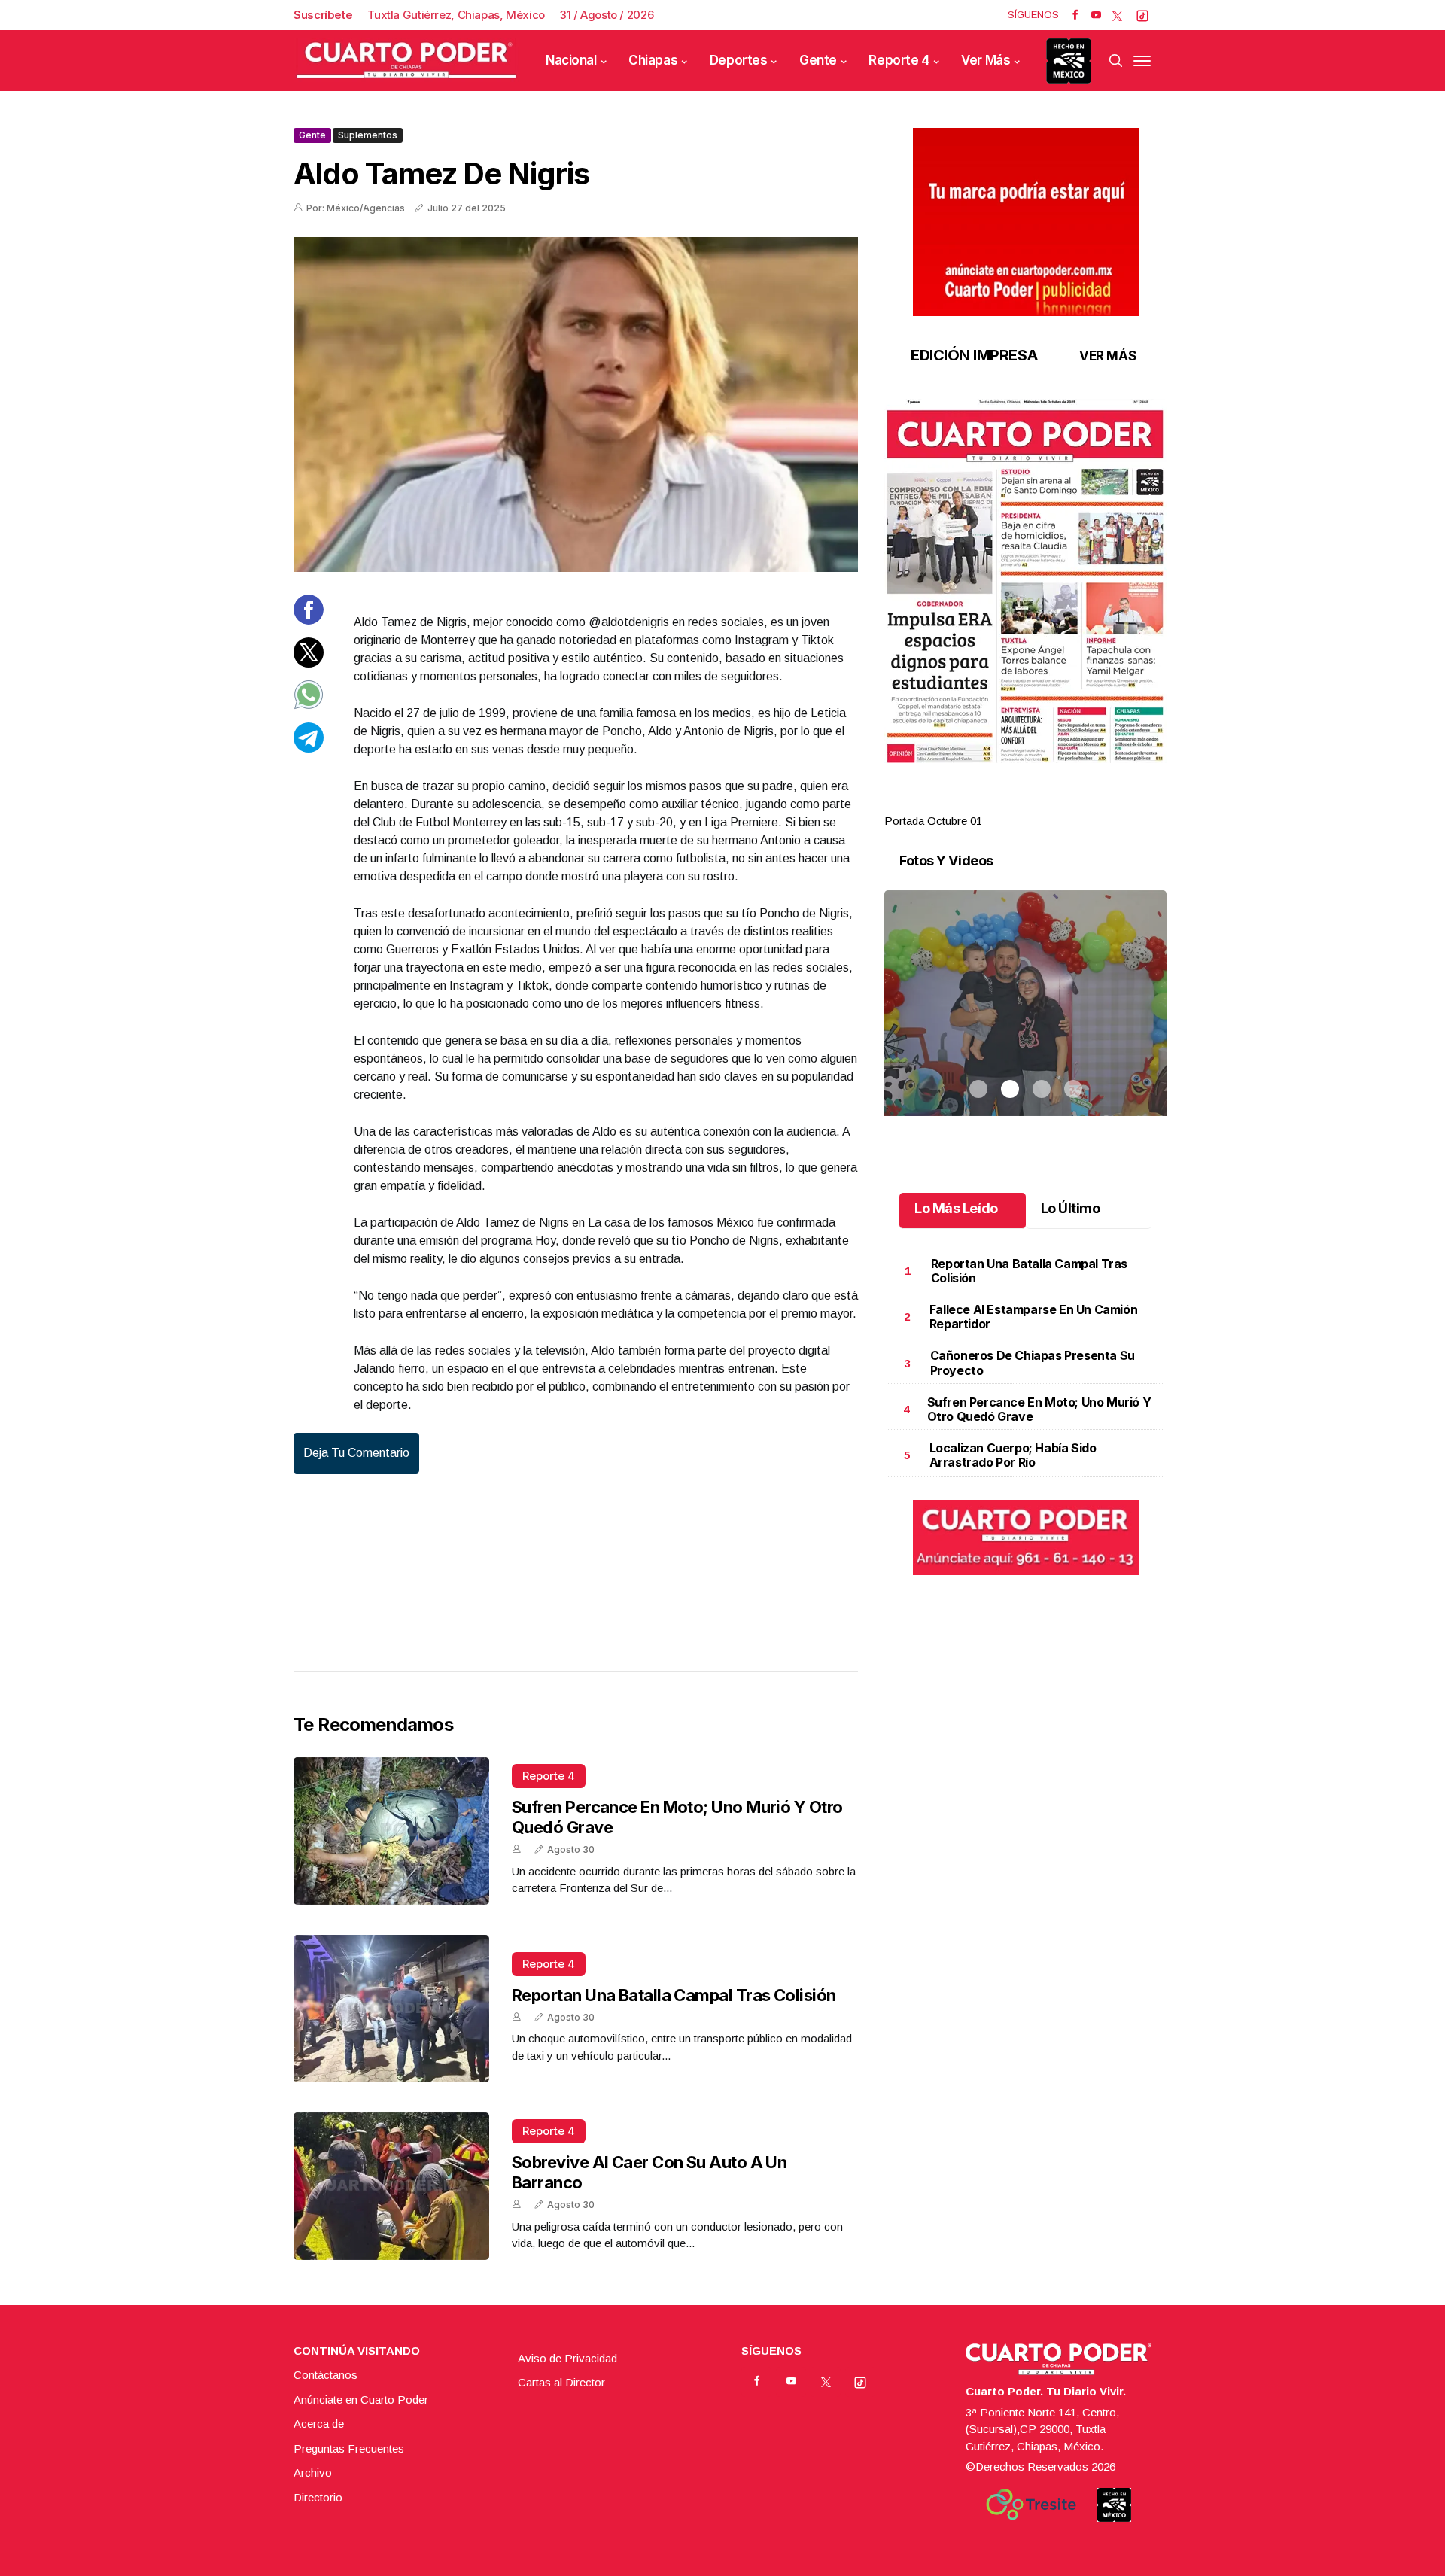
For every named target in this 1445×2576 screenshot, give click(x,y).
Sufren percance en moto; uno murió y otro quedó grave (1039, 1409)
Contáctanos (326, 2375)
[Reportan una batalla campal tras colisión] (391, 2009)
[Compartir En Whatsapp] (309, 706)
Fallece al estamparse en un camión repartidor (1033, 1317)
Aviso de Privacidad (567, 2358)
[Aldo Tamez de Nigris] (576, 404)
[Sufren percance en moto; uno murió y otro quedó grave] (391, 1831)
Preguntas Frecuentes (349, 2448)
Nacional (571, 60)
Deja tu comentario (356, 1453)
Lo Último (1071, 1208)
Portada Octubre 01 (933, 821)
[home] (406, 61)
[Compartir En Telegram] (309, 748)
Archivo (313, 2473)
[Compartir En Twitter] (309, 663)
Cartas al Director (561, 2382)
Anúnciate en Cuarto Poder (361, 2400)
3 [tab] (1042, 803)
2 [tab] (1010, 803)
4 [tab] (1073, 803)
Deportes (739, 60)
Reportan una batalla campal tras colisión (674, 1995)
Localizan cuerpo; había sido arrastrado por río (1013, 1455)
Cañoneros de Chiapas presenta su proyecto (1033, 1363)
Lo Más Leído (956, 1208)
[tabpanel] (1025, 614)
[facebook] (1075, 15)
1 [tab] (978, 803)
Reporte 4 (899, 60)
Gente (818, 60)
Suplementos (368, 135)
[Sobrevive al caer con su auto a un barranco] (391, 2186)
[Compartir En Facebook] (309, 620)
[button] (1025, 581)
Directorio (318, 2497)
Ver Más (986, 60)
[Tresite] (1031, 2505)
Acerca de (319, 2424)
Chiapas (653, 60)
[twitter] (1117, 15)
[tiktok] (1142, 15)
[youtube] (1096, 15)
